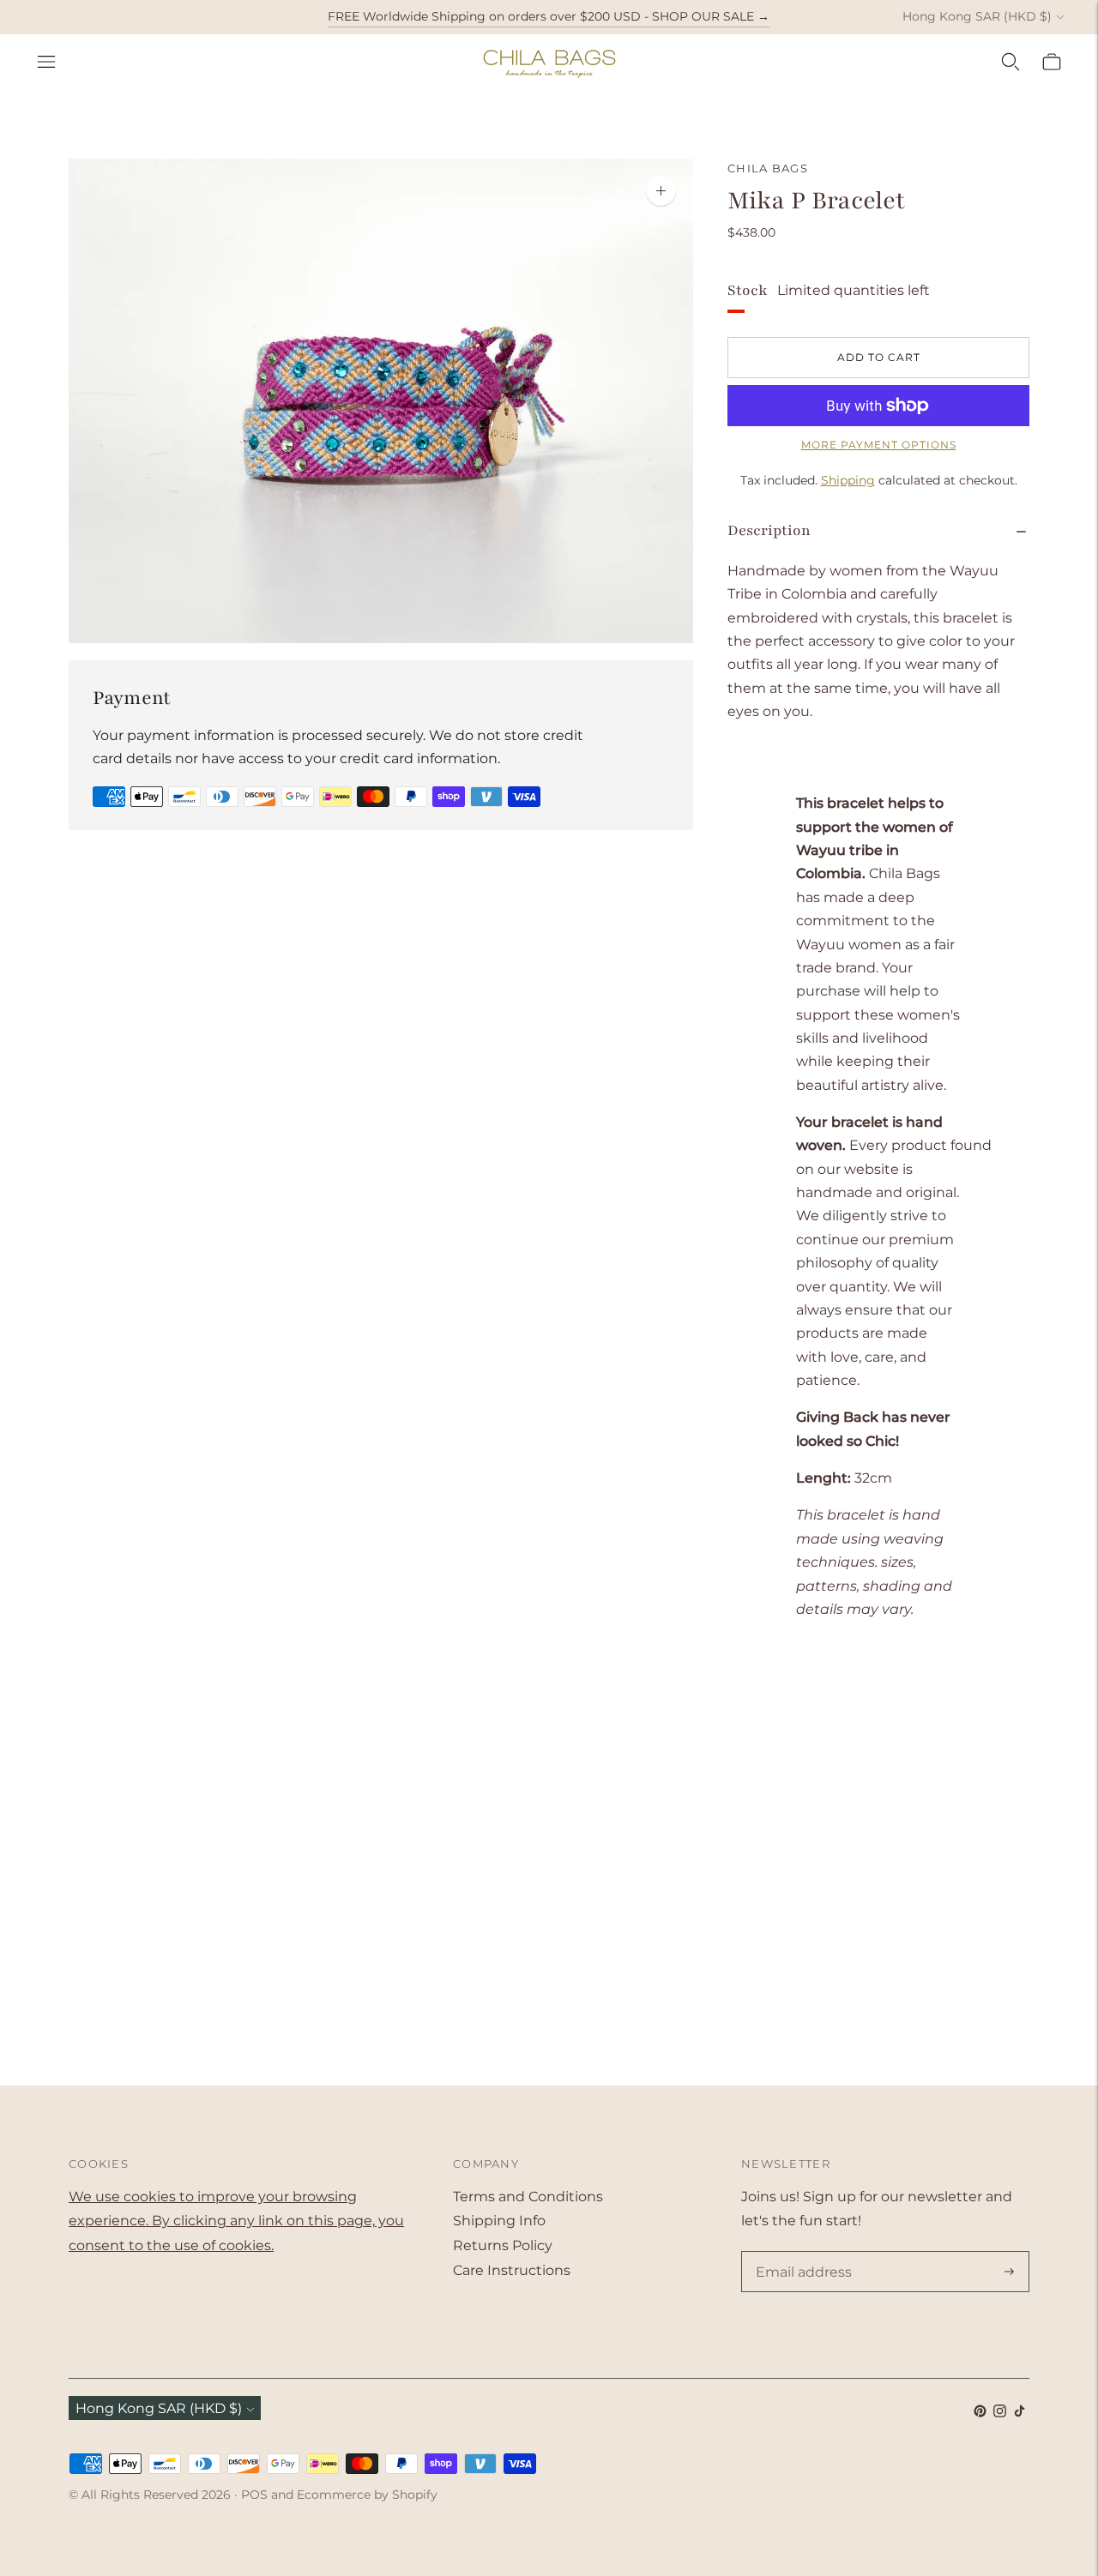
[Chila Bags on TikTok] (1020, 2413)
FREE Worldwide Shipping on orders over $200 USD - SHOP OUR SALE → (549, 16)
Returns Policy (503, 2245)
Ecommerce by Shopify (367, 2495)
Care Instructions (512, 2270)
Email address (800, 2253)
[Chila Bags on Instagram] (1000, 2413)
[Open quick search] (1011, 62)
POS (254, 2495)
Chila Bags (768, 168)
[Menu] (46, 62)
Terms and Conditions (528, 2197)
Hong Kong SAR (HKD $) (977, 16)
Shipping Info (499, 2221)
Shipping (848, 480)
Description (769, 530)
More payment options (879, 445)
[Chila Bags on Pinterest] (980, 2413)
